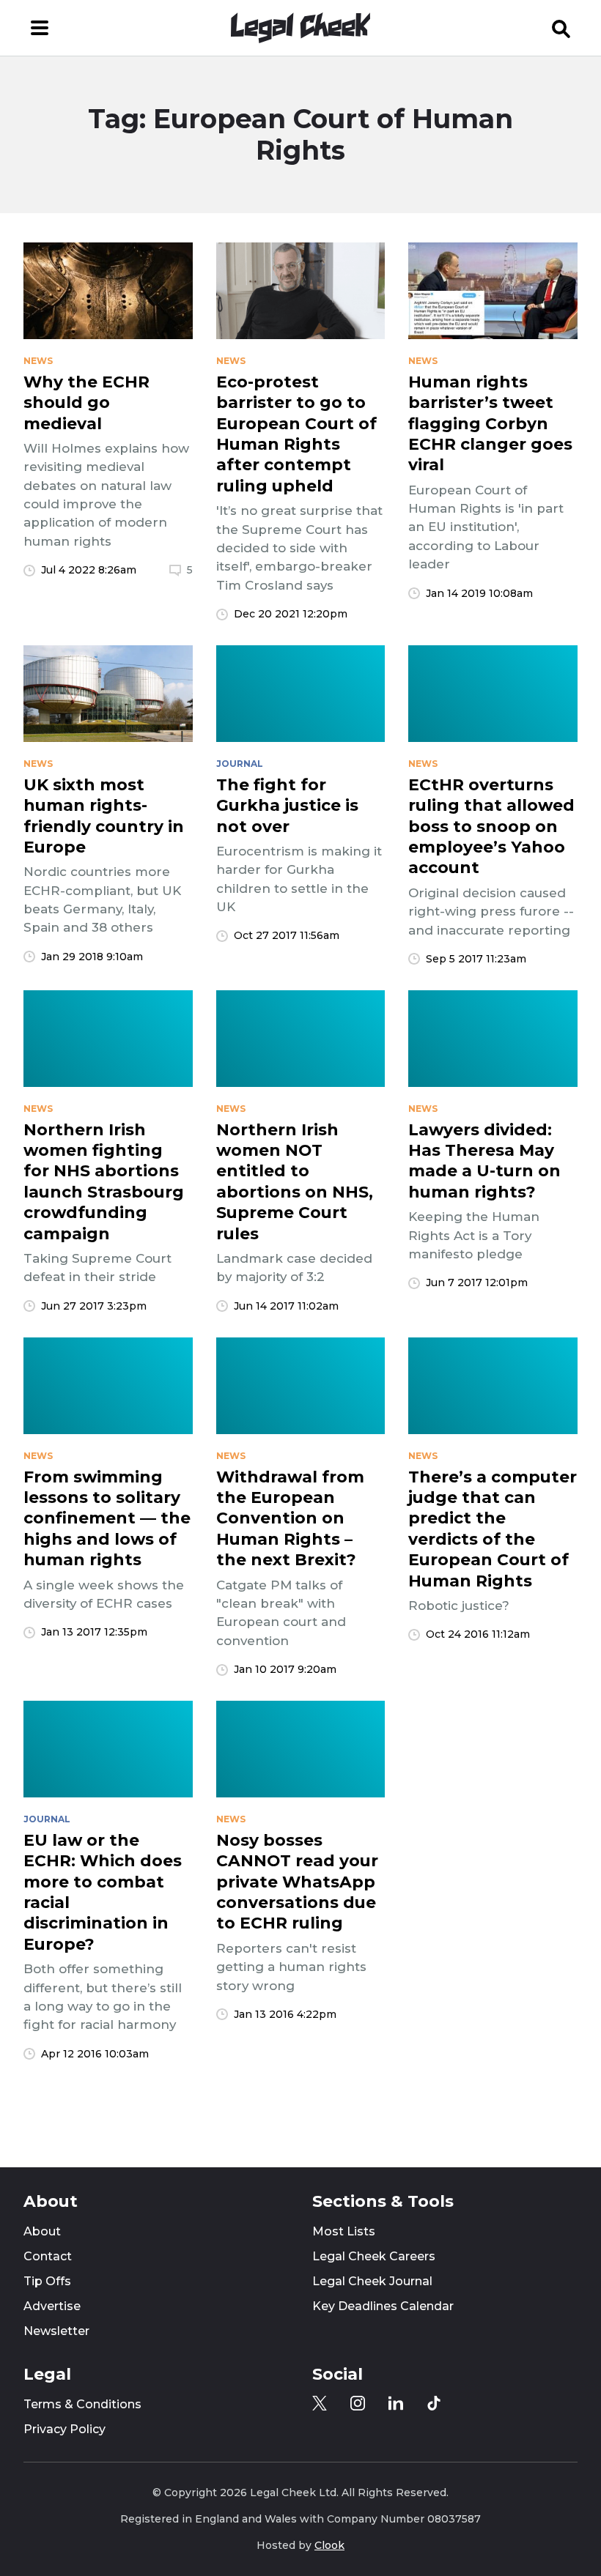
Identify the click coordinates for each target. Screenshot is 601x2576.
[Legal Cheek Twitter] (320, 2403)
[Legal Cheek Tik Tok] (434, 2403)
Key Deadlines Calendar (383, 2306)
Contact (48, 2256)
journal (240, 764)
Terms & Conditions (82, 2404)
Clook (329, 2545)
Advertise (52, 2306)
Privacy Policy (64, 2429)
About (42, 2231)
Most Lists (344, 2231)
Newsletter (56, 2331)
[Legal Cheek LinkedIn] (396, 2403)
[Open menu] (40, 28)
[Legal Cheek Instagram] (358, 2403)
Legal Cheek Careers (374, 2256)
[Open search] (561, 28)
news (38, 361)
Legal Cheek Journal (372, 2281)
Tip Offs (47, 2281)
